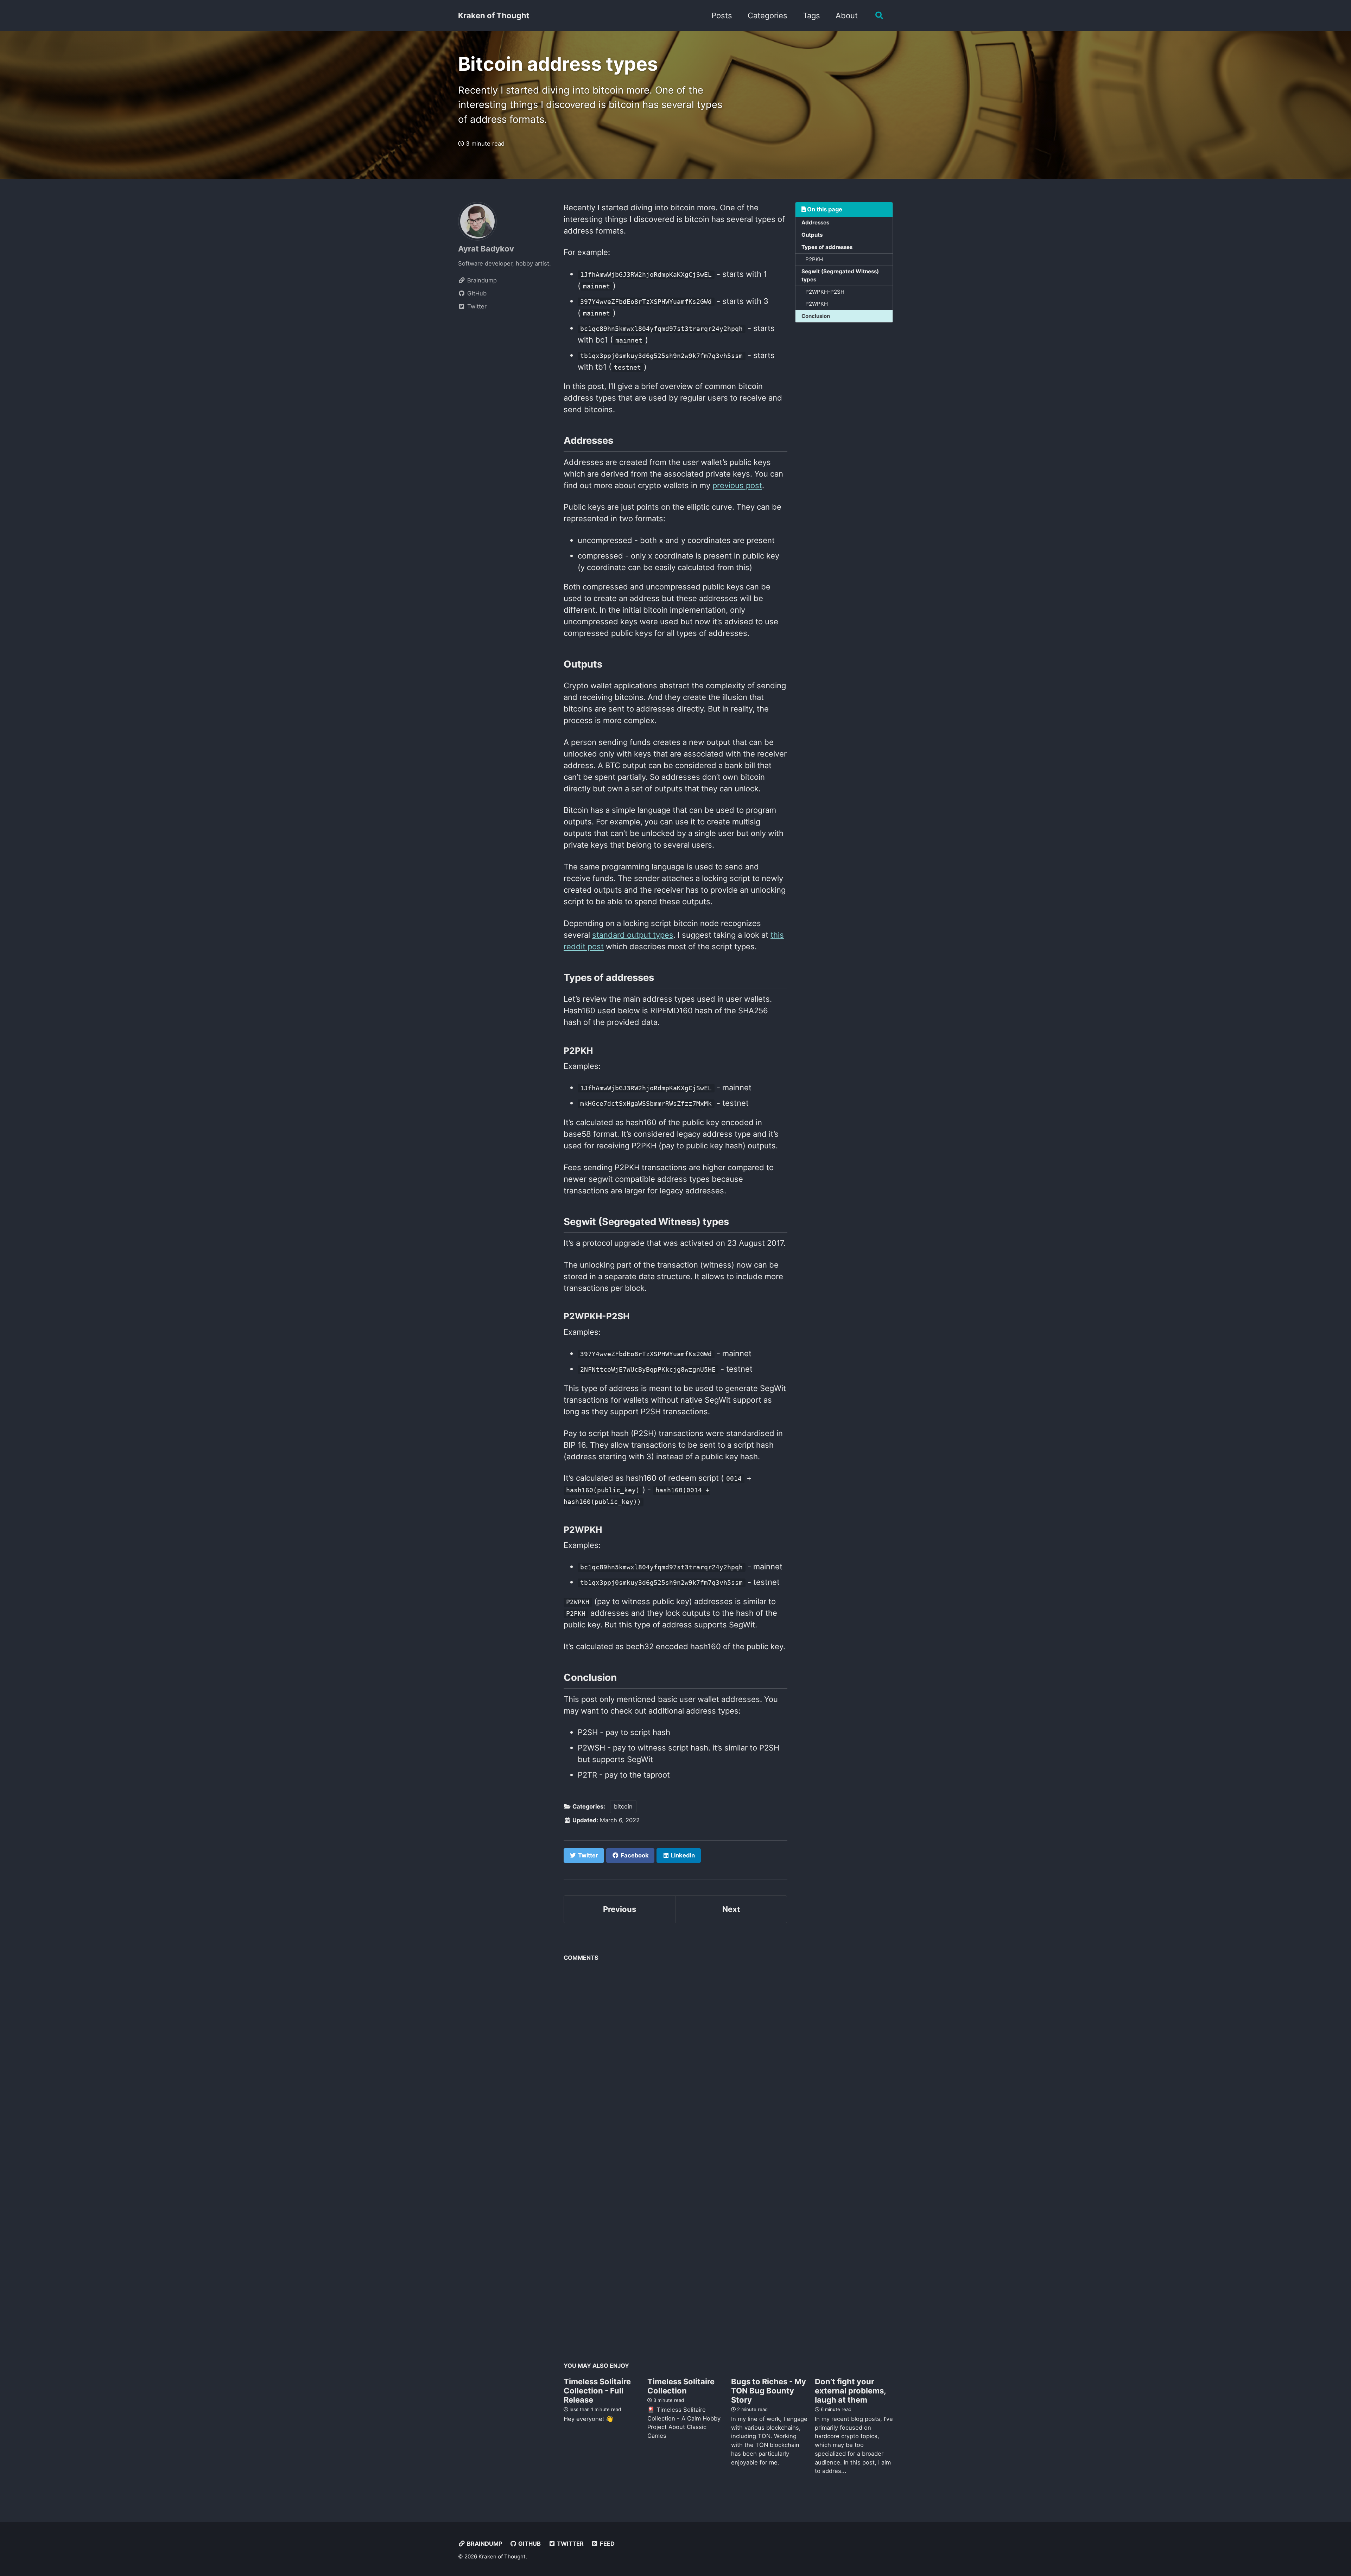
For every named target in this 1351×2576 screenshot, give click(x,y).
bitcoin (623, 1806)
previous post (737, 485)
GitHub (529, 2544)
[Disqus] (675, 2053)
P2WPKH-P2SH (825, 291)
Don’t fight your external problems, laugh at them (850, 2391)
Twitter (570, 2544)
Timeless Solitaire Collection (681, 2386)
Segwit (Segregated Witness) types (840, 275)
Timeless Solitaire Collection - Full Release (597, 2391)
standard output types (633, 935)
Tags (811, 15)
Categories (768, 15)
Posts (722, 15)
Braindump (484, 2544)
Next (731, 1909)
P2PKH (814, 259)
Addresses (815, 222)
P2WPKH (817, 304)
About (847, 15)
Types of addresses (827, 247)
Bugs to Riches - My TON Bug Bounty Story (769, 2391)
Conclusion (816, 316)
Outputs (812, 235)
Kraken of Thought (494, 15)
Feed (607, 2544)
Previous (620, 1909)
